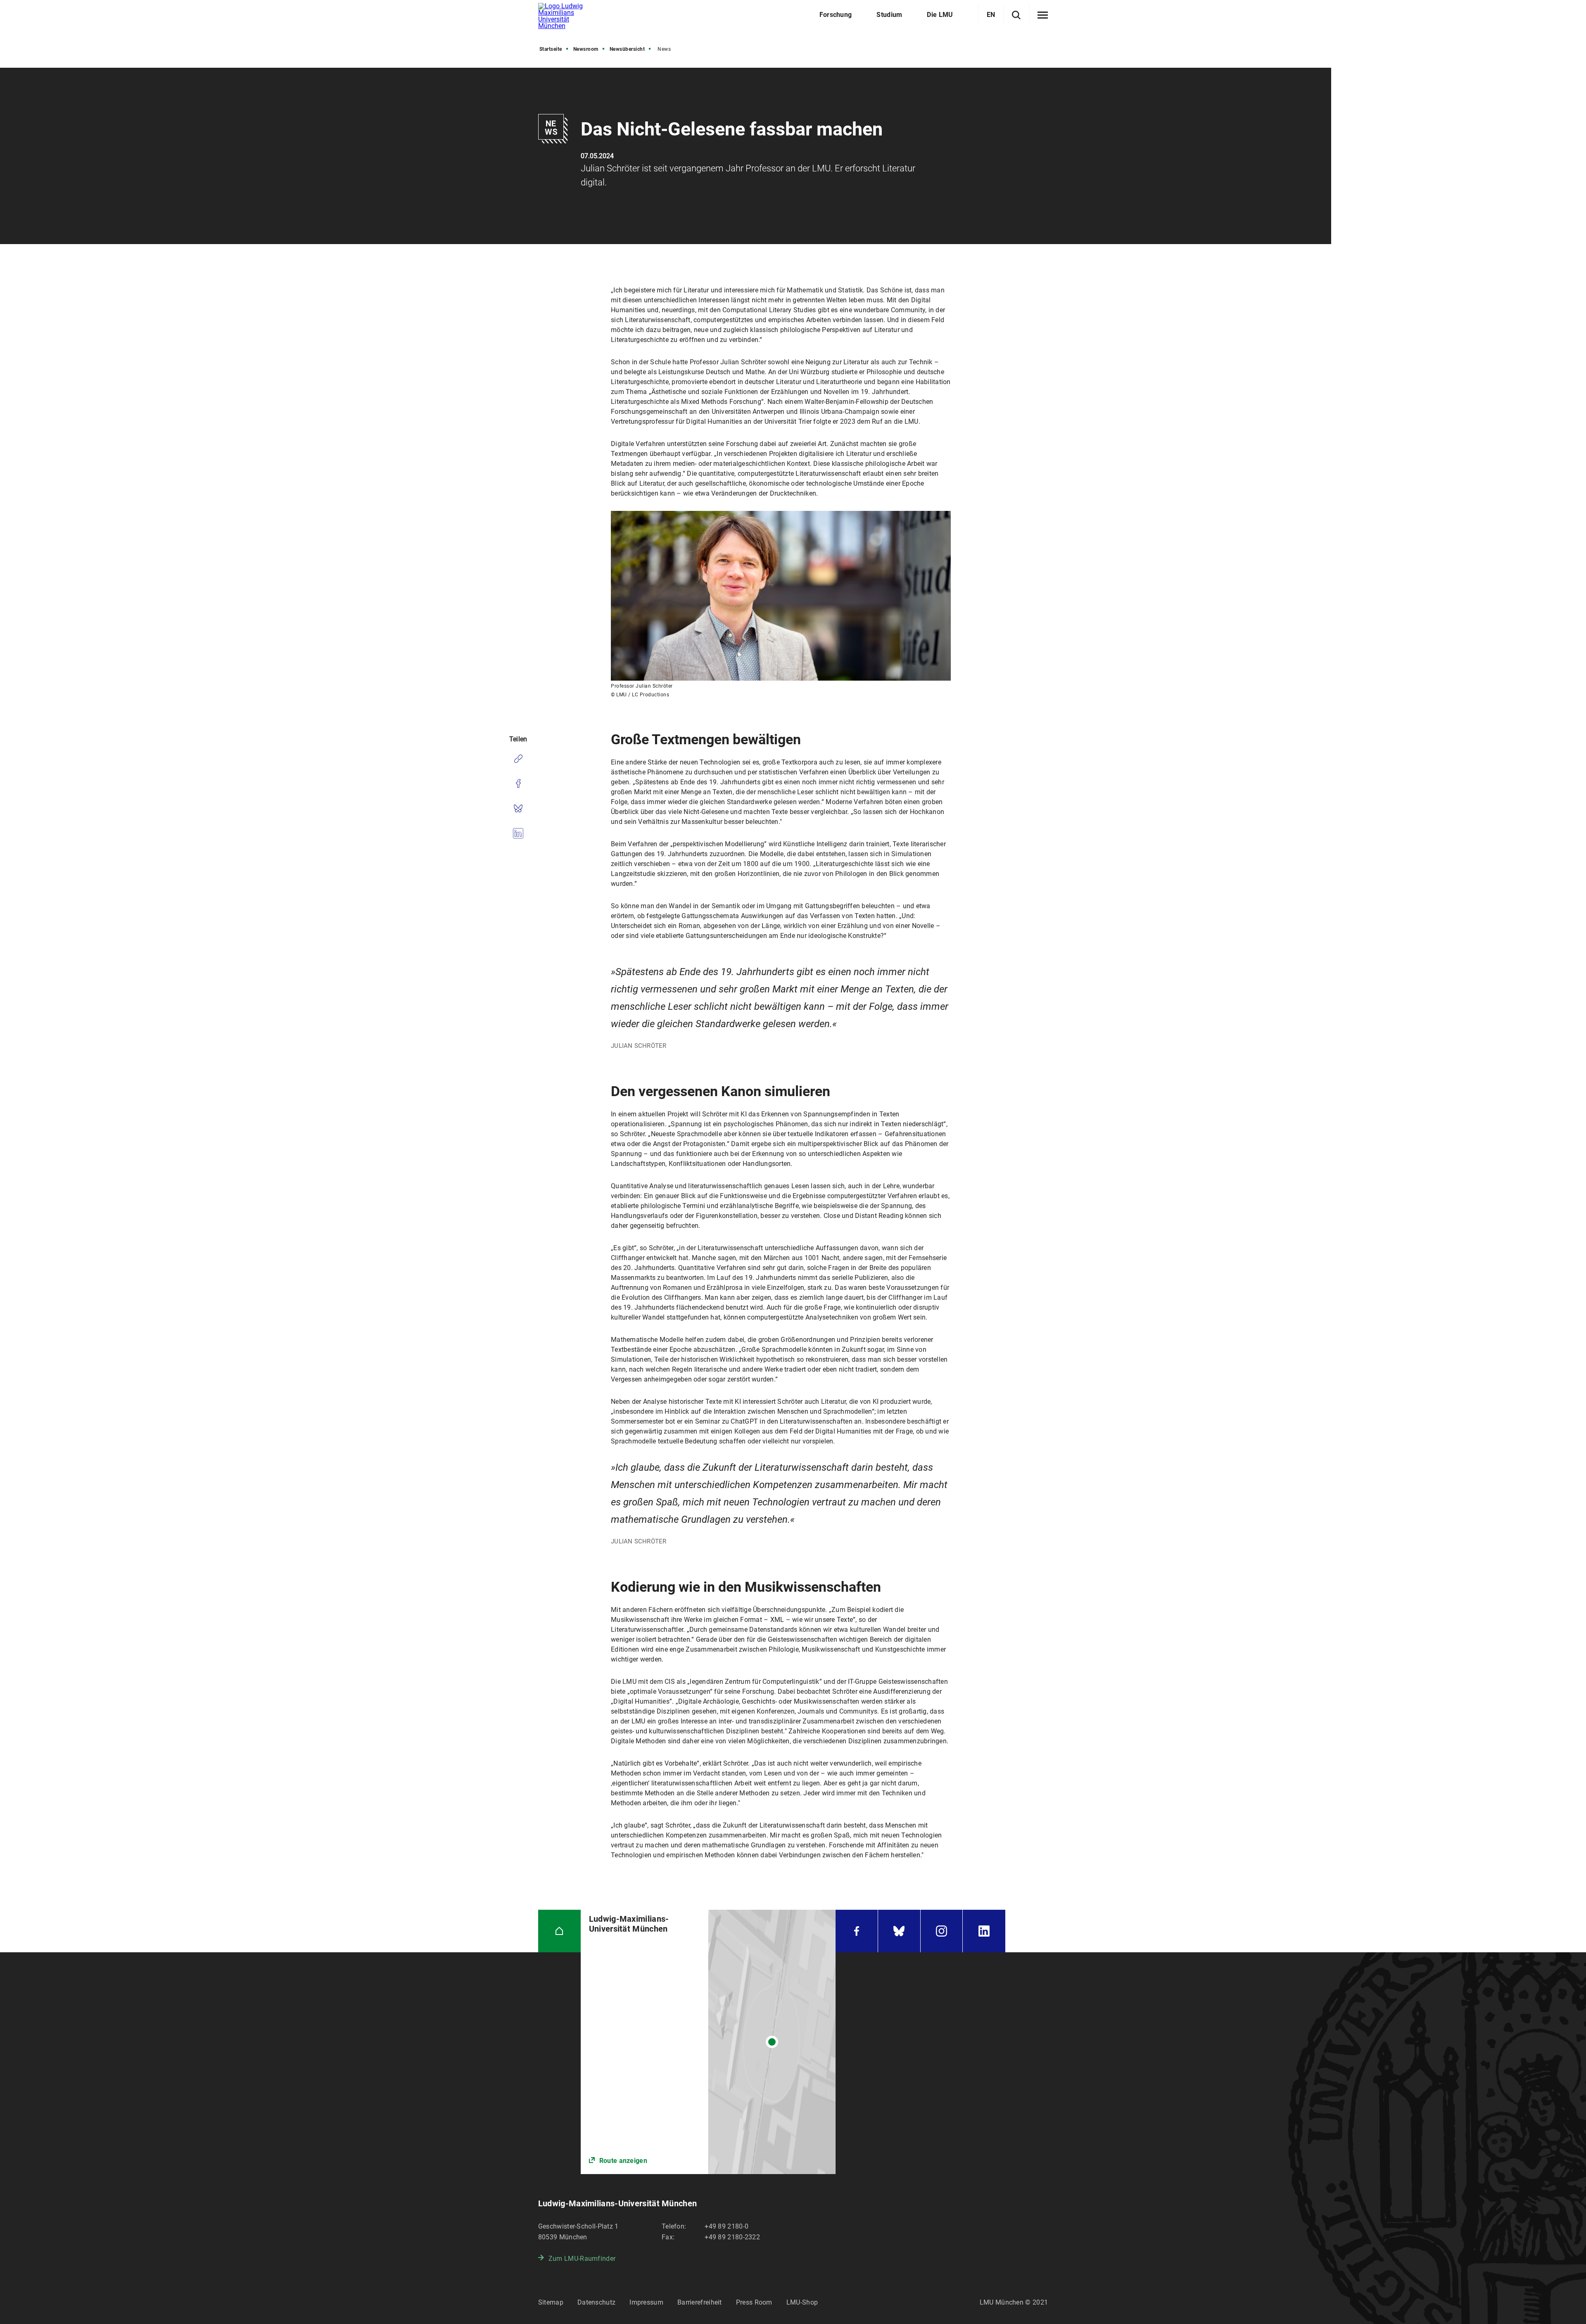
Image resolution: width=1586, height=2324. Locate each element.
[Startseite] (559, 1931)
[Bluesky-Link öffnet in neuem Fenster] (899, 1931)
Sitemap (551, 2302)
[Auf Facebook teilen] (518, 783)
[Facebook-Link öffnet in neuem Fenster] (857, 1931)
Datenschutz (596, 2302)
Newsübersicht (627, 49)
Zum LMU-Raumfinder (582, 2259)
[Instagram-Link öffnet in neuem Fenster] (942, 1931)
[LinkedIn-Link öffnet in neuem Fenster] (984, 1931)
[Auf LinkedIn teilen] (518, 833)
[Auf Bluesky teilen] (518, 808)
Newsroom (586, 49)
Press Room (754, 2302)
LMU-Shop (802, 2302)
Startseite (551, 49)
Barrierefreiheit (700, 2302)
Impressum (646, 2302)
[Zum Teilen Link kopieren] (518, 759)
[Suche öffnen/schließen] (1016, 15)
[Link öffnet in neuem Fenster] (708, 2042)
